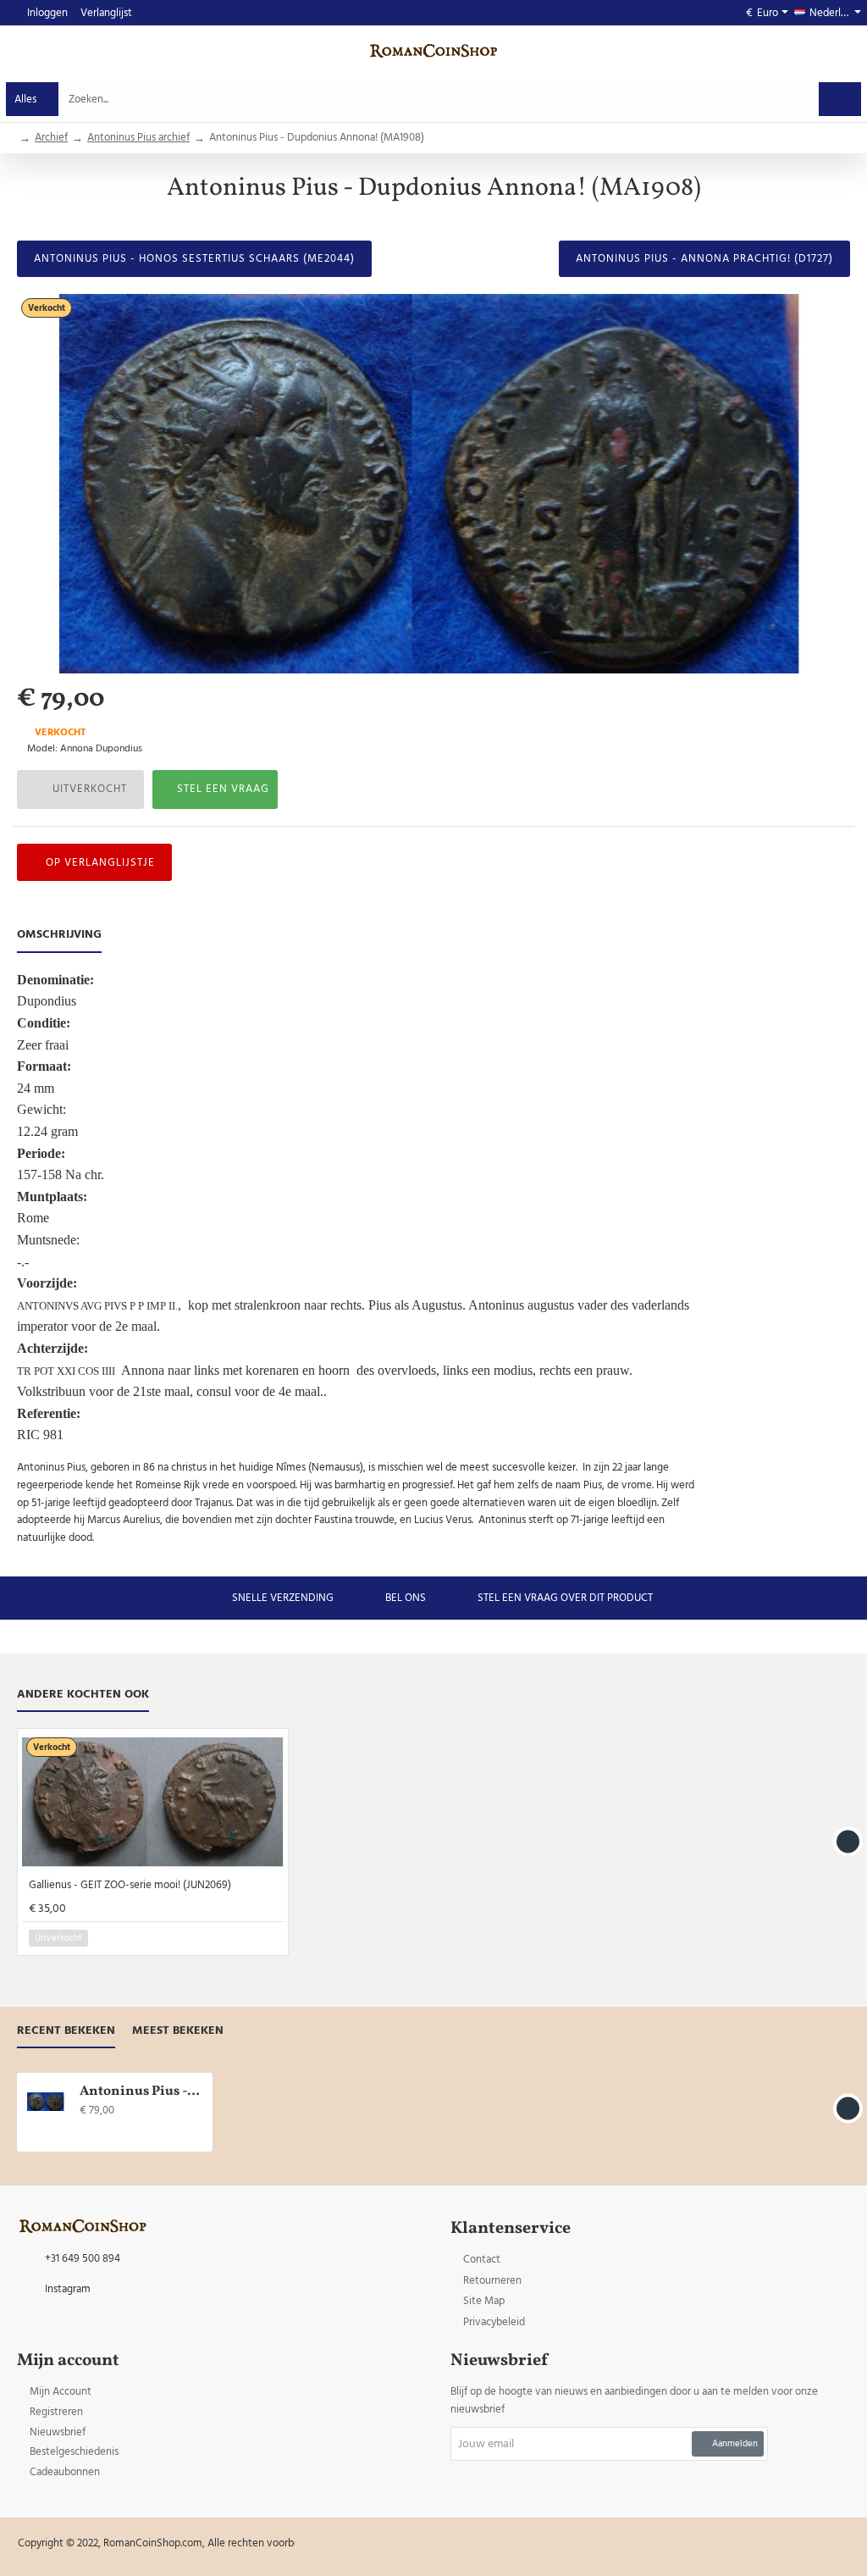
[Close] (577, 1202)
